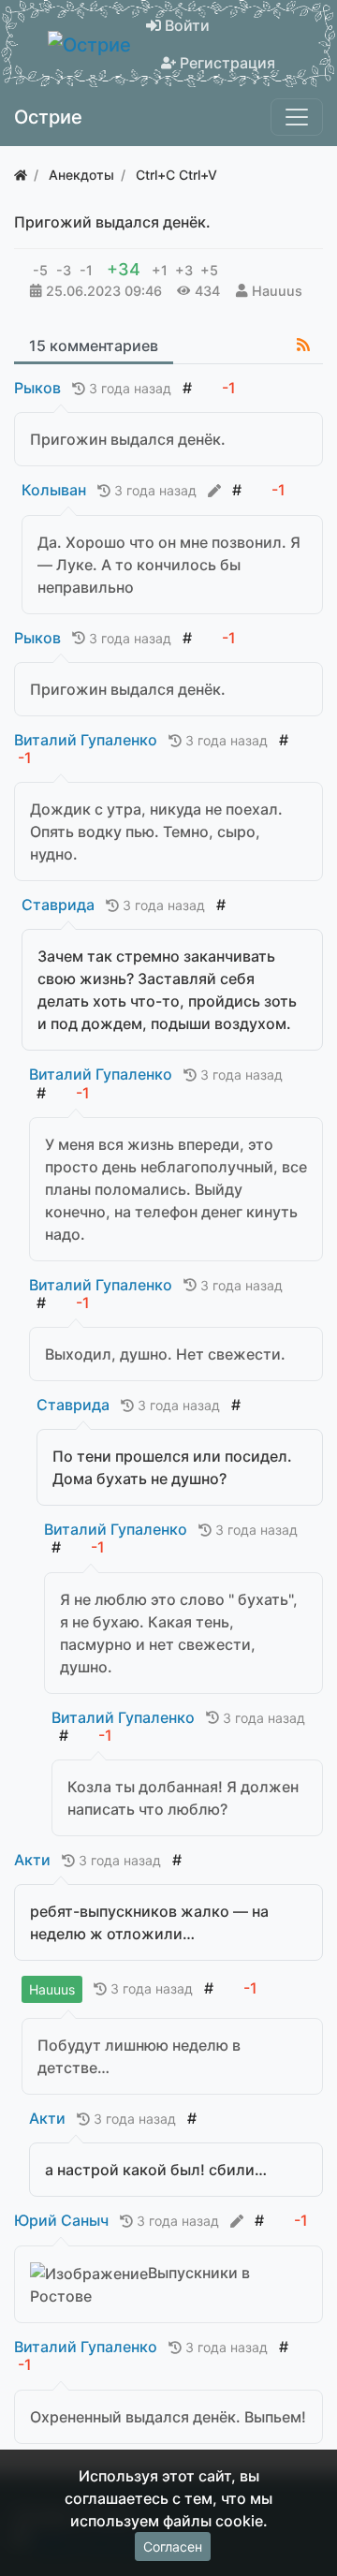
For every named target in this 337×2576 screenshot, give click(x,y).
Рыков (37, 388)
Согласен (173, 2547)
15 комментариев (94, 346)
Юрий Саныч (61, 2220)
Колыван (54, 490)
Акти (32, 1860)
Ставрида (58, 905)
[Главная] (21, 175)
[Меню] (297, 117)
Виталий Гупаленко (86, 740)
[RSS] (303, 345)
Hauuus (277, 291)
